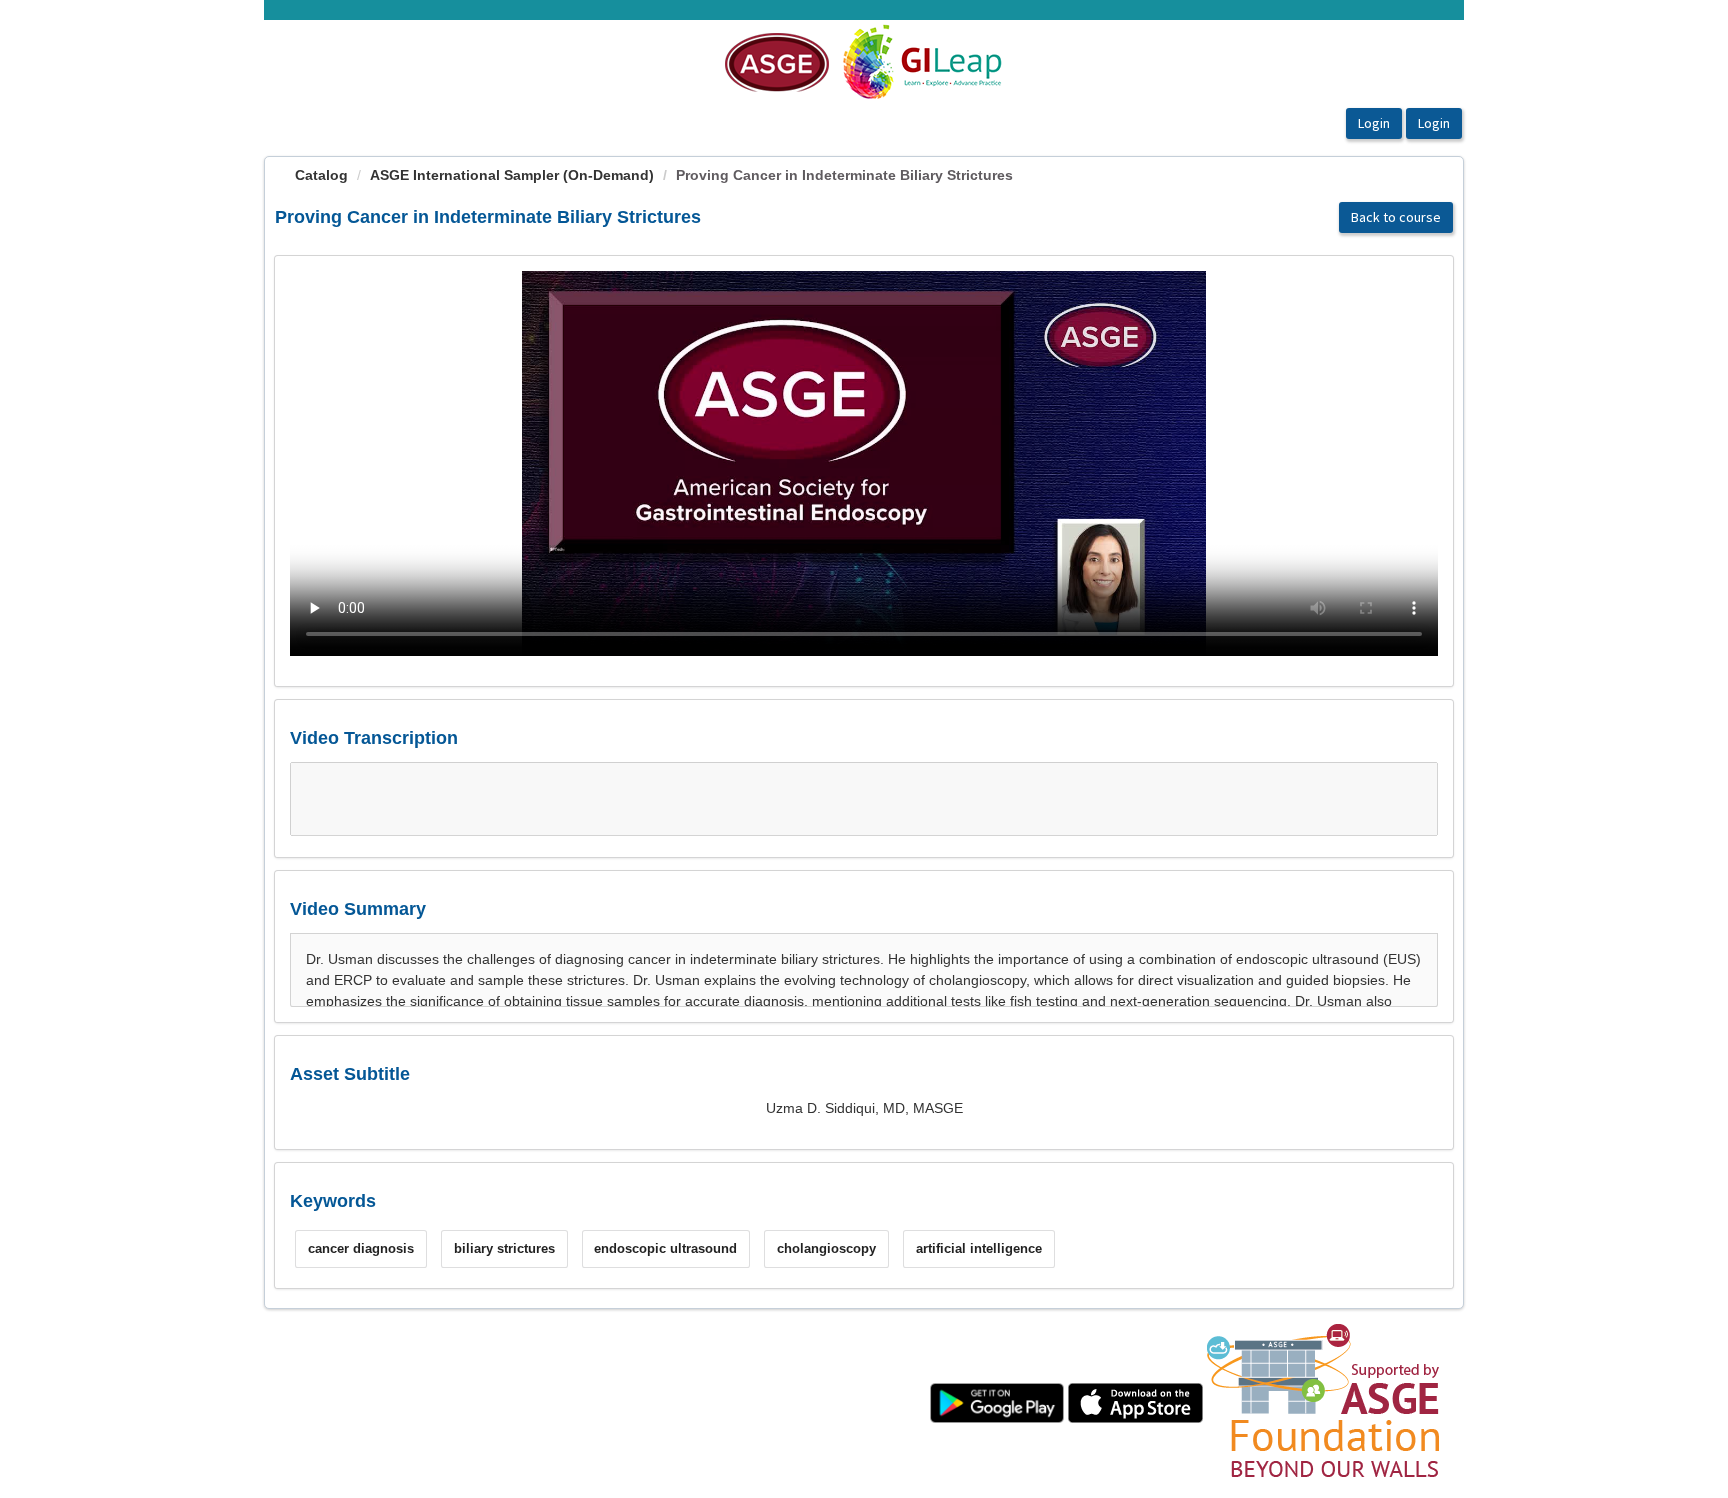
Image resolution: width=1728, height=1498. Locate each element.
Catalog (321, 175)
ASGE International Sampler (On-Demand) (512, 175)
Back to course (1396, 217)
